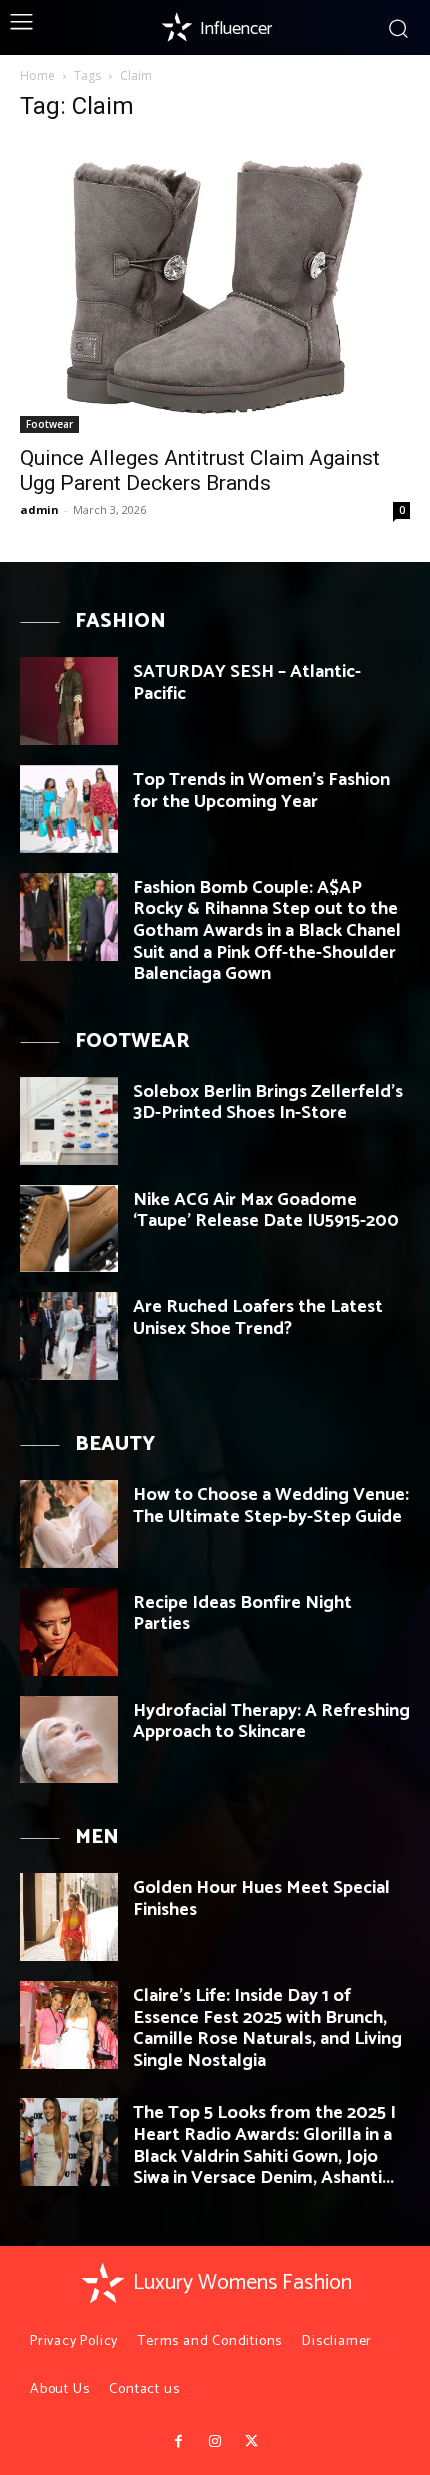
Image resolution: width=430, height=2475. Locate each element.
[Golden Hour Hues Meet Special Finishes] (69, 1917)
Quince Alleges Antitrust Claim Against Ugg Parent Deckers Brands (200, 470)
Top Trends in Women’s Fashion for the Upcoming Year (261, 791)
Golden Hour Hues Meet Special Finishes (261, 1899)
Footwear (49, 424)
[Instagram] (215, 2442)
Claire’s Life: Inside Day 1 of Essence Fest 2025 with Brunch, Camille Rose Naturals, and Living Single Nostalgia (267, 2028)
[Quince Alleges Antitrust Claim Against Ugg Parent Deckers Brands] (215, 287)
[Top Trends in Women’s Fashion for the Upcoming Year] (69, 809)
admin (39, 509)
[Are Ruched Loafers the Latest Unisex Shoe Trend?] (69, 1336)
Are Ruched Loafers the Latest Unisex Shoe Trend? (258, 1318)
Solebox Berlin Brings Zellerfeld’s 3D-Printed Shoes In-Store (268, 1103)
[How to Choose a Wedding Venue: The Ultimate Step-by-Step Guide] (69, 1524)
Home (37, 75)
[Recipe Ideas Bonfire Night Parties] (69, 1632)
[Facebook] (178, 2442)
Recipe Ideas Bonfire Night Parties (242, 1614)
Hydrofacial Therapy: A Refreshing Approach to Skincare (271, 1722)
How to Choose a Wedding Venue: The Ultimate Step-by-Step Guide (271, 1506)
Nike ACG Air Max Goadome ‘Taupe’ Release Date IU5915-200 (266, 1211)
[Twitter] (251, 2442)
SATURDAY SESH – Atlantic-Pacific (247, 683)
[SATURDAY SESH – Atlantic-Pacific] (69, 701)
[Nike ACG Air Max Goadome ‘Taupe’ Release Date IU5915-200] (69, 1229)
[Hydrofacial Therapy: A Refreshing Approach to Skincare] (69, 1740)
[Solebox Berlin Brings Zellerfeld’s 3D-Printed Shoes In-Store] (69, 1121)
